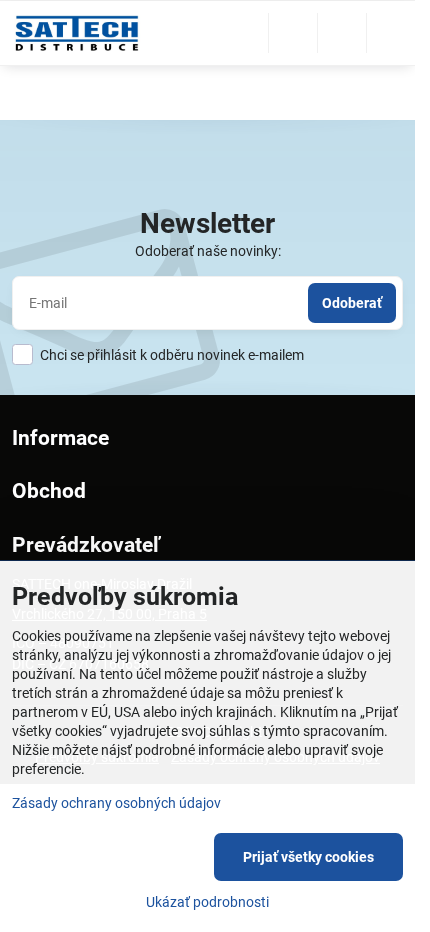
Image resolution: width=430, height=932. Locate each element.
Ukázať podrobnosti (207, 902)
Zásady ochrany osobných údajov (116, 803)
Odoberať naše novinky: (208, 251)
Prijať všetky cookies (308, 857)
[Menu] (391, 33)
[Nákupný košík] (342, 33)
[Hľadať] (293, 33)
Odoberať (352, 303)
